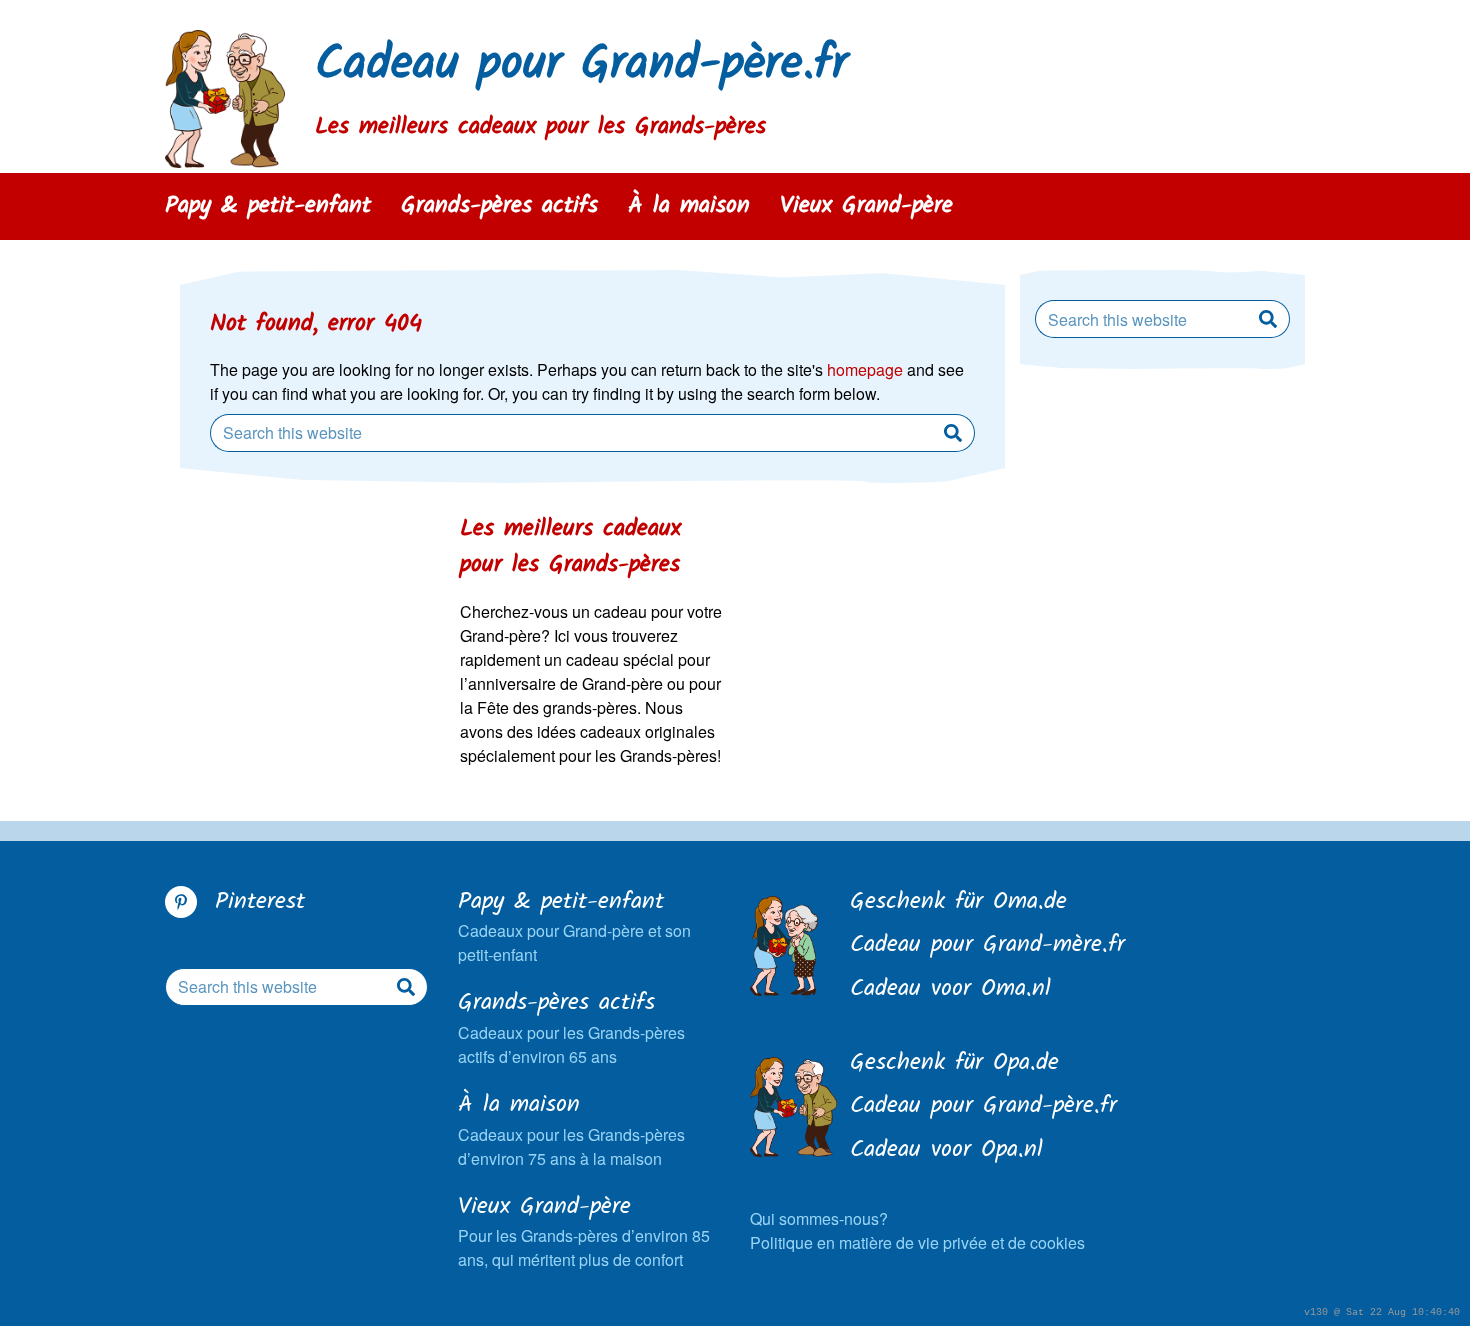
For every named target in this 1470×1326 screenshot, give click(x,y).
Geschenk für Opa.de (954, 1064)
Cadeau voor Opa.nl (946, 1151)
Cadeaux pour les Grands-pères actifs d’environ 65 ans (571, 1027)
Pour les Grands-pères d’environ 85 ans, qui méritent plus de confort (584, 1231)
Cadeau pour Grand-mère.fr (987, 946)
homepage (865, 369)
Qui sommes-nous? (819, 1218)
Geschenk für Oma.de (958, 903)
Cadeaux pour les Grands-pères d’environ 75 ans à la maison (571, 1129)
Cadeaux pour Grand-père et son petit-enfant (574, 926)
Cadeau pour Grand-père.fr (581, 65)
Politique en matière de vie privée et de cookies (917, 1242)
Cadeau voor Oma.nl (950, 990)
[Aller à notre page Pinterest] (181, 902)
